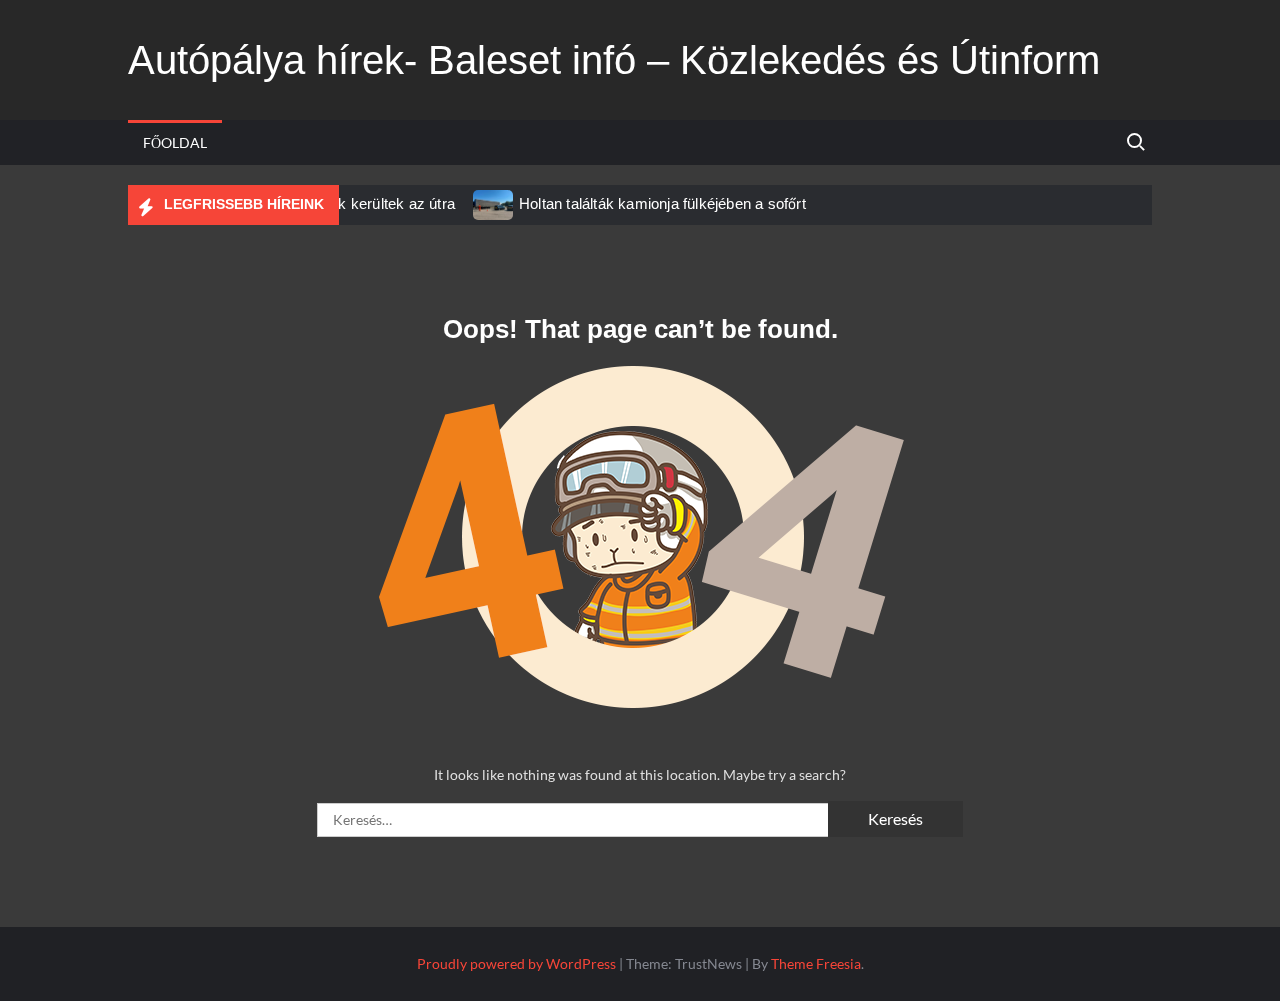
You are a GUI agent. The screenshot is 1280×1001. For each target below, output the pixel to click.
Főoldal (175, 142)
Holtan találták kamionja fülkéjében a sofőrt (662, 203)
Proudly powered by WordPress (516, 963)
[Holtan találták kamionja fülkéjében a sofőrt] (494, 203)
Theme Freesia (816, 963)
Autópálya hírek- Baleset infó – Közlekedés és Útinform (614, 60)
